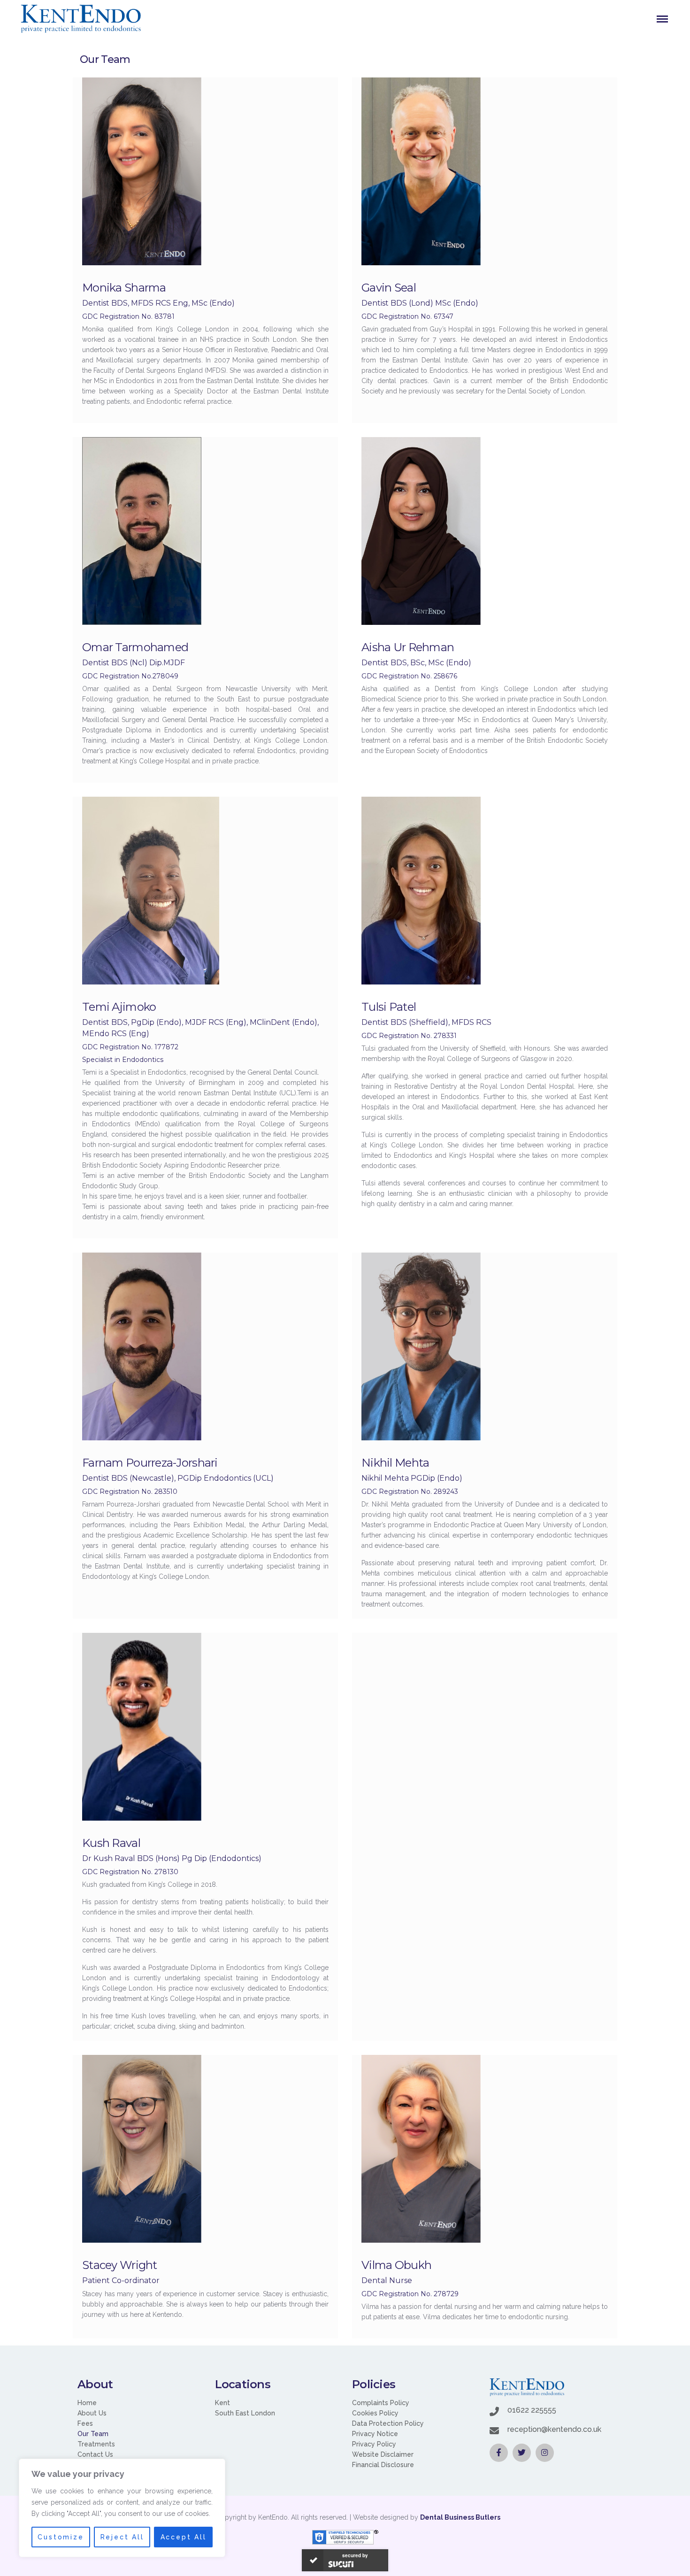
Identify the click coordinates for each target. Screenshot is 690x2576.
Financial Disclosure (383, 2465)
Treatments (96, 2444)
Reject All (122, 2537)
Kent (222, 2403)
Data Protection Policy (388, 2423)
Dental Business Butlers (460, 2517)
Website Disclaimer (383, 2454)
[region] (122, 2508)
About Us (92, 2413)
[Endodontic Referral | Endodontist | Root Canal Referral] (81, 19)
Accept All (184, 2537)
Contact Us (95, 2454)
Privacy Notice (375, 2434)
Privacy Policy (374, 2444)
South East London (245, 2413)
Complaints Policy (381, 2403)
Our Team (93, 2434)
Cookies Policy (375, 2413)
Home (87, 2403)
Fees (85, 2423)
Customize (61, 2537)
